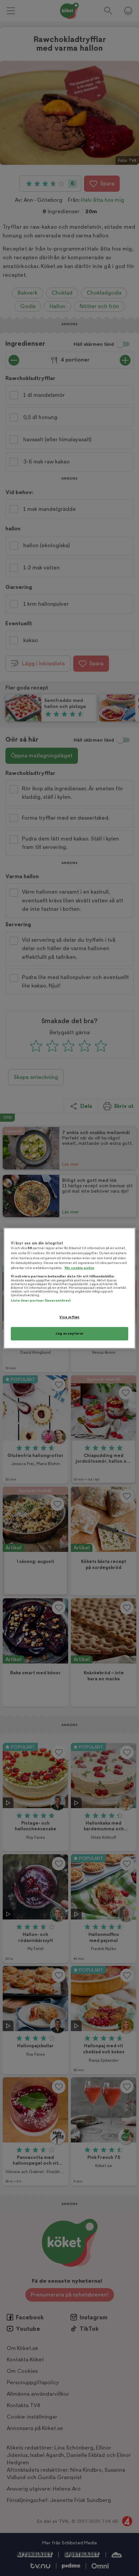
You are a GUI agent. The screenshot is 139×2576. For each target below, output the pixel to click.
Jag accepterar (69, 1333)
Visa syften (69, 1317)
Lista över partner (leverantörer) (41, 1301)
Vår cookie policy (79, 1268)
